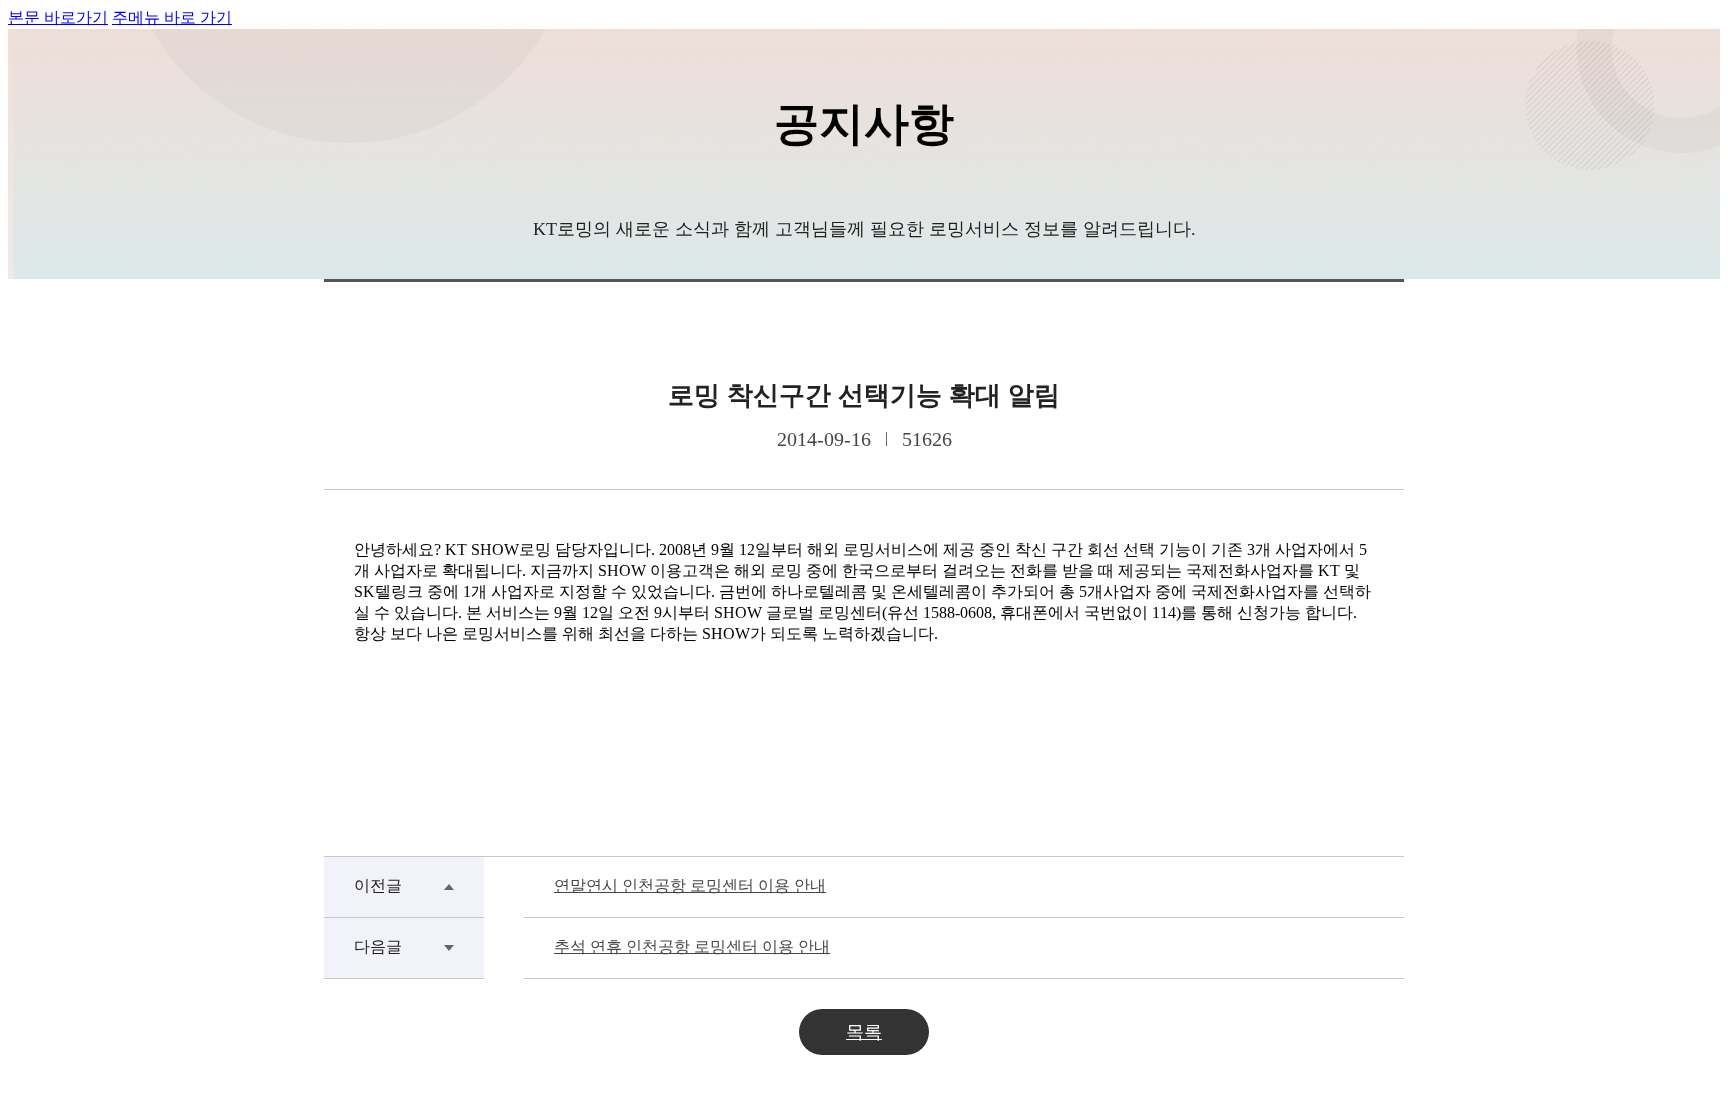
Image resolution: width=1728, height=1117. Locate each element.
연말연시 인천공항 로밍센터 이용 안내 (690, 885)
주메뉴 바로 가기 (172, 17)
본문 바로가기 (58, 17)
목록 (864, 1032)
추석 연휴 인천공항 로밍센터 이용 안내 (692, 946)
